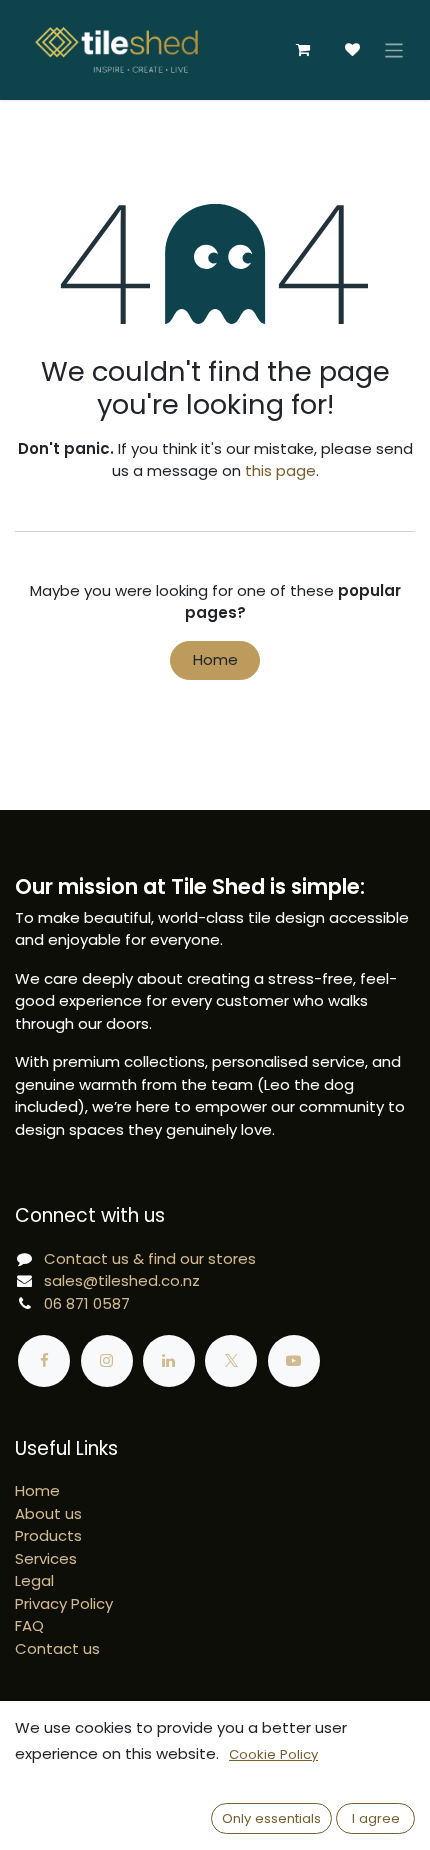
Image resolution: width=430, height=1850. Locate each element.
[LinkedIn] (169, 1361)
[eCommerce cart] (303, 50)
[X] (231, 1361)
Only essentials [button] (271, 1818)
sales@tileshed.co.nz (122, 1280)
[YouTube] (294, 1361)
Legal (34, 1580)
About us (48, 1513)
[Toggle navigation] (394, 49)
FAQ (29, 1625)
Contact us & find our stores (150, 1258)
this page (280, 470)
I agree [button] (376, 1818)
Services (46, 1558)
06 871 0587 (87, 1303)
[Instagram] (107, 1361)
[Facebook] (44, 1361)
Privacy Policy (64, 1603)
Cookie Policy (273, 1754)
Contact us (57, 1648)
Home (215, 659)
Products (48, 1535)
